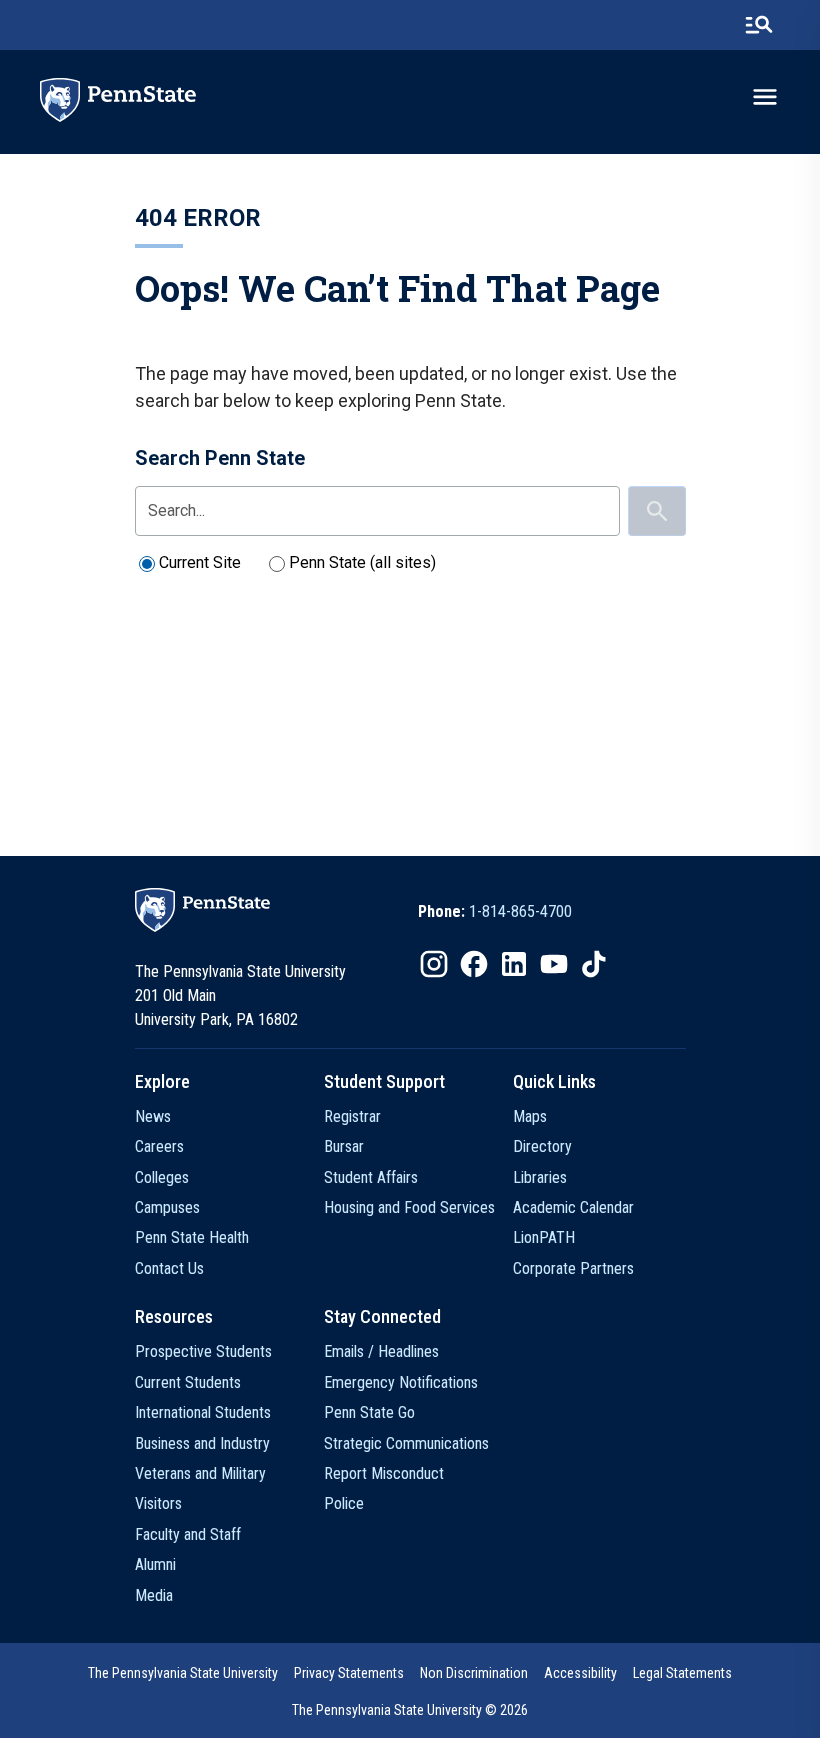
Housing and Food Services (409, 1207)
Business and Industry (202, 1443)
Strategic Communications (406, 1443)
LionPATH (544, 1237)
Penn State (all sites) (362, 562)
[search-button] (759, 25)
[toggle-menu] (765, 97)
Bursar (344, 1146)
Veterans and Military (200, 1473)
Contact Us (169, 1268)
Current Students (188, 1382)
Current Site (200, 562)
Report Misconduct (384, 1473)
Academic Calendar (573, 1207)
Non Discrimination (474, 1673)
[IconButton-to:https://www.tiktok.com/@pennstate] (594, 964)
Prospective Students (203, 1351)
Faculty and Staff (188, 1534)
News (153, 1116)
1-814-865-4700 (520, 911)
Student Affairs (371, 1177)
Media (154, 1595)
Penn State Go (369, 1412)
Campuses (167, 1207)
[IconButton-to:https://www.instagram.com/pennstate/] (434, 964)
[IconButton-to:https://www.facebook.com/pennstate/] (474, 964)
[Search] (657, 511)
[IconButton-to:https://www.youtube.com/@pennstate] (554, 964)
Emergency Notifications (401, 1382)
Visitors (158, 1503)
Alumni (155, 1564)
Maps (530, 1116)
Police (344, 1503)
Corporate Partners (573, 1268)
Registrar (352, 1116)
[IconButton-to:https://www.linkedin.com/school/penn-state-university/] (514, 964)
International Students (203, 1412)
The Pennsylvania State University (183, 1673)
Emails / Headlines (381, 1351)
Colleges (162, 1177)
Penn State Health (192, 1237)
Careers (159, 1146)
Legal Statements (682, 1673)
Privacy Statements (349, 1673)
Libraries (540, 1177)
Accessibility (580, 1673)
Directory (542, 1146)
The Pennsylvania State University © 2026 (410, 1710)
